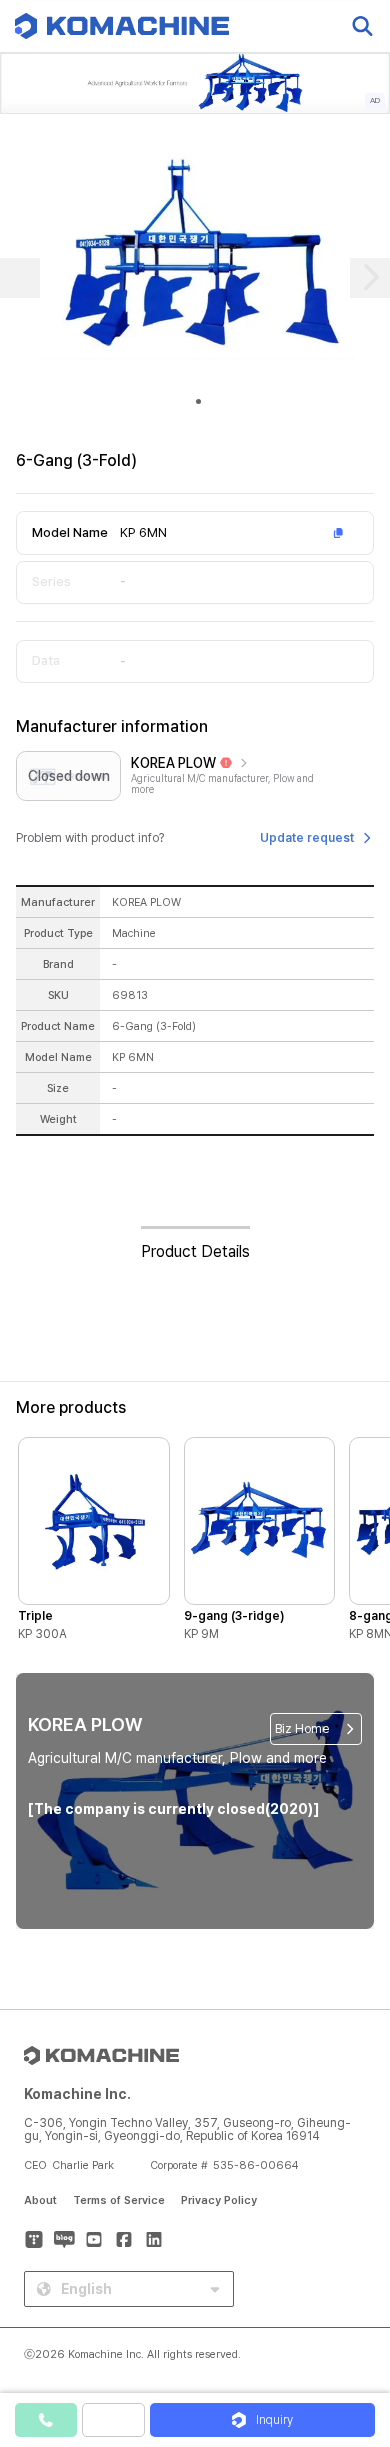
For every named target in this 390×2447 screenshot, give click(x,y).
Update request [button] (307, 838)
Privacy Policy (219, 2200)
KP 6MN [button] (143, 532)
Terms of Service (119, 2200)
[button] (353, 2276)
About (40, 2200)
